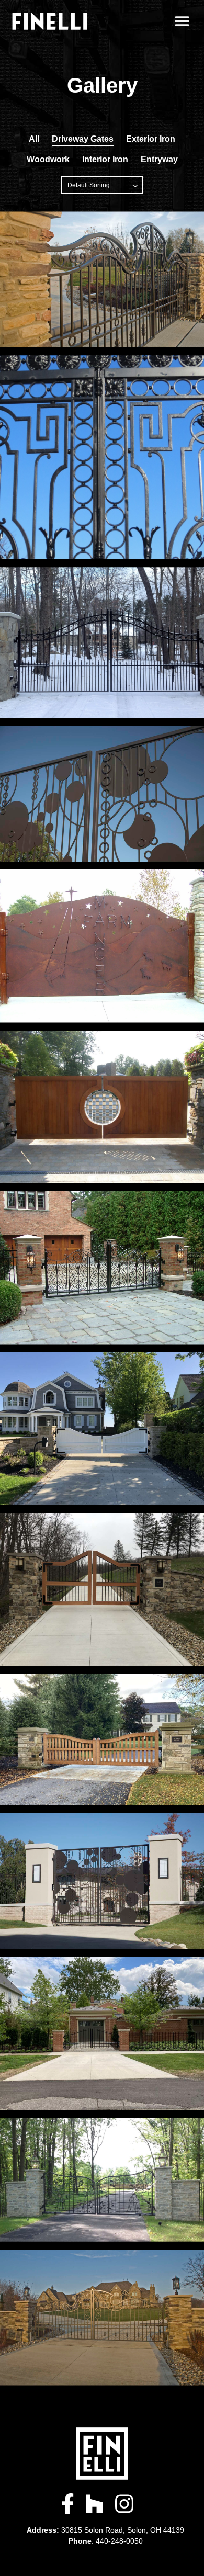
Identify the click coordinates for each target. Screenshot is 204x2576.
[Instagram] (124, 2504)
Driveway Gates (83, 139)
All (34, 139)
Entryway (159, 159)
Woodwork (48, 159)
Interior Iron (105, 159)
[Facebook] (68, 2504)
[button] (182, 21)
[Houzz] (94, 2504)
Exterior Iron (151, 139)
